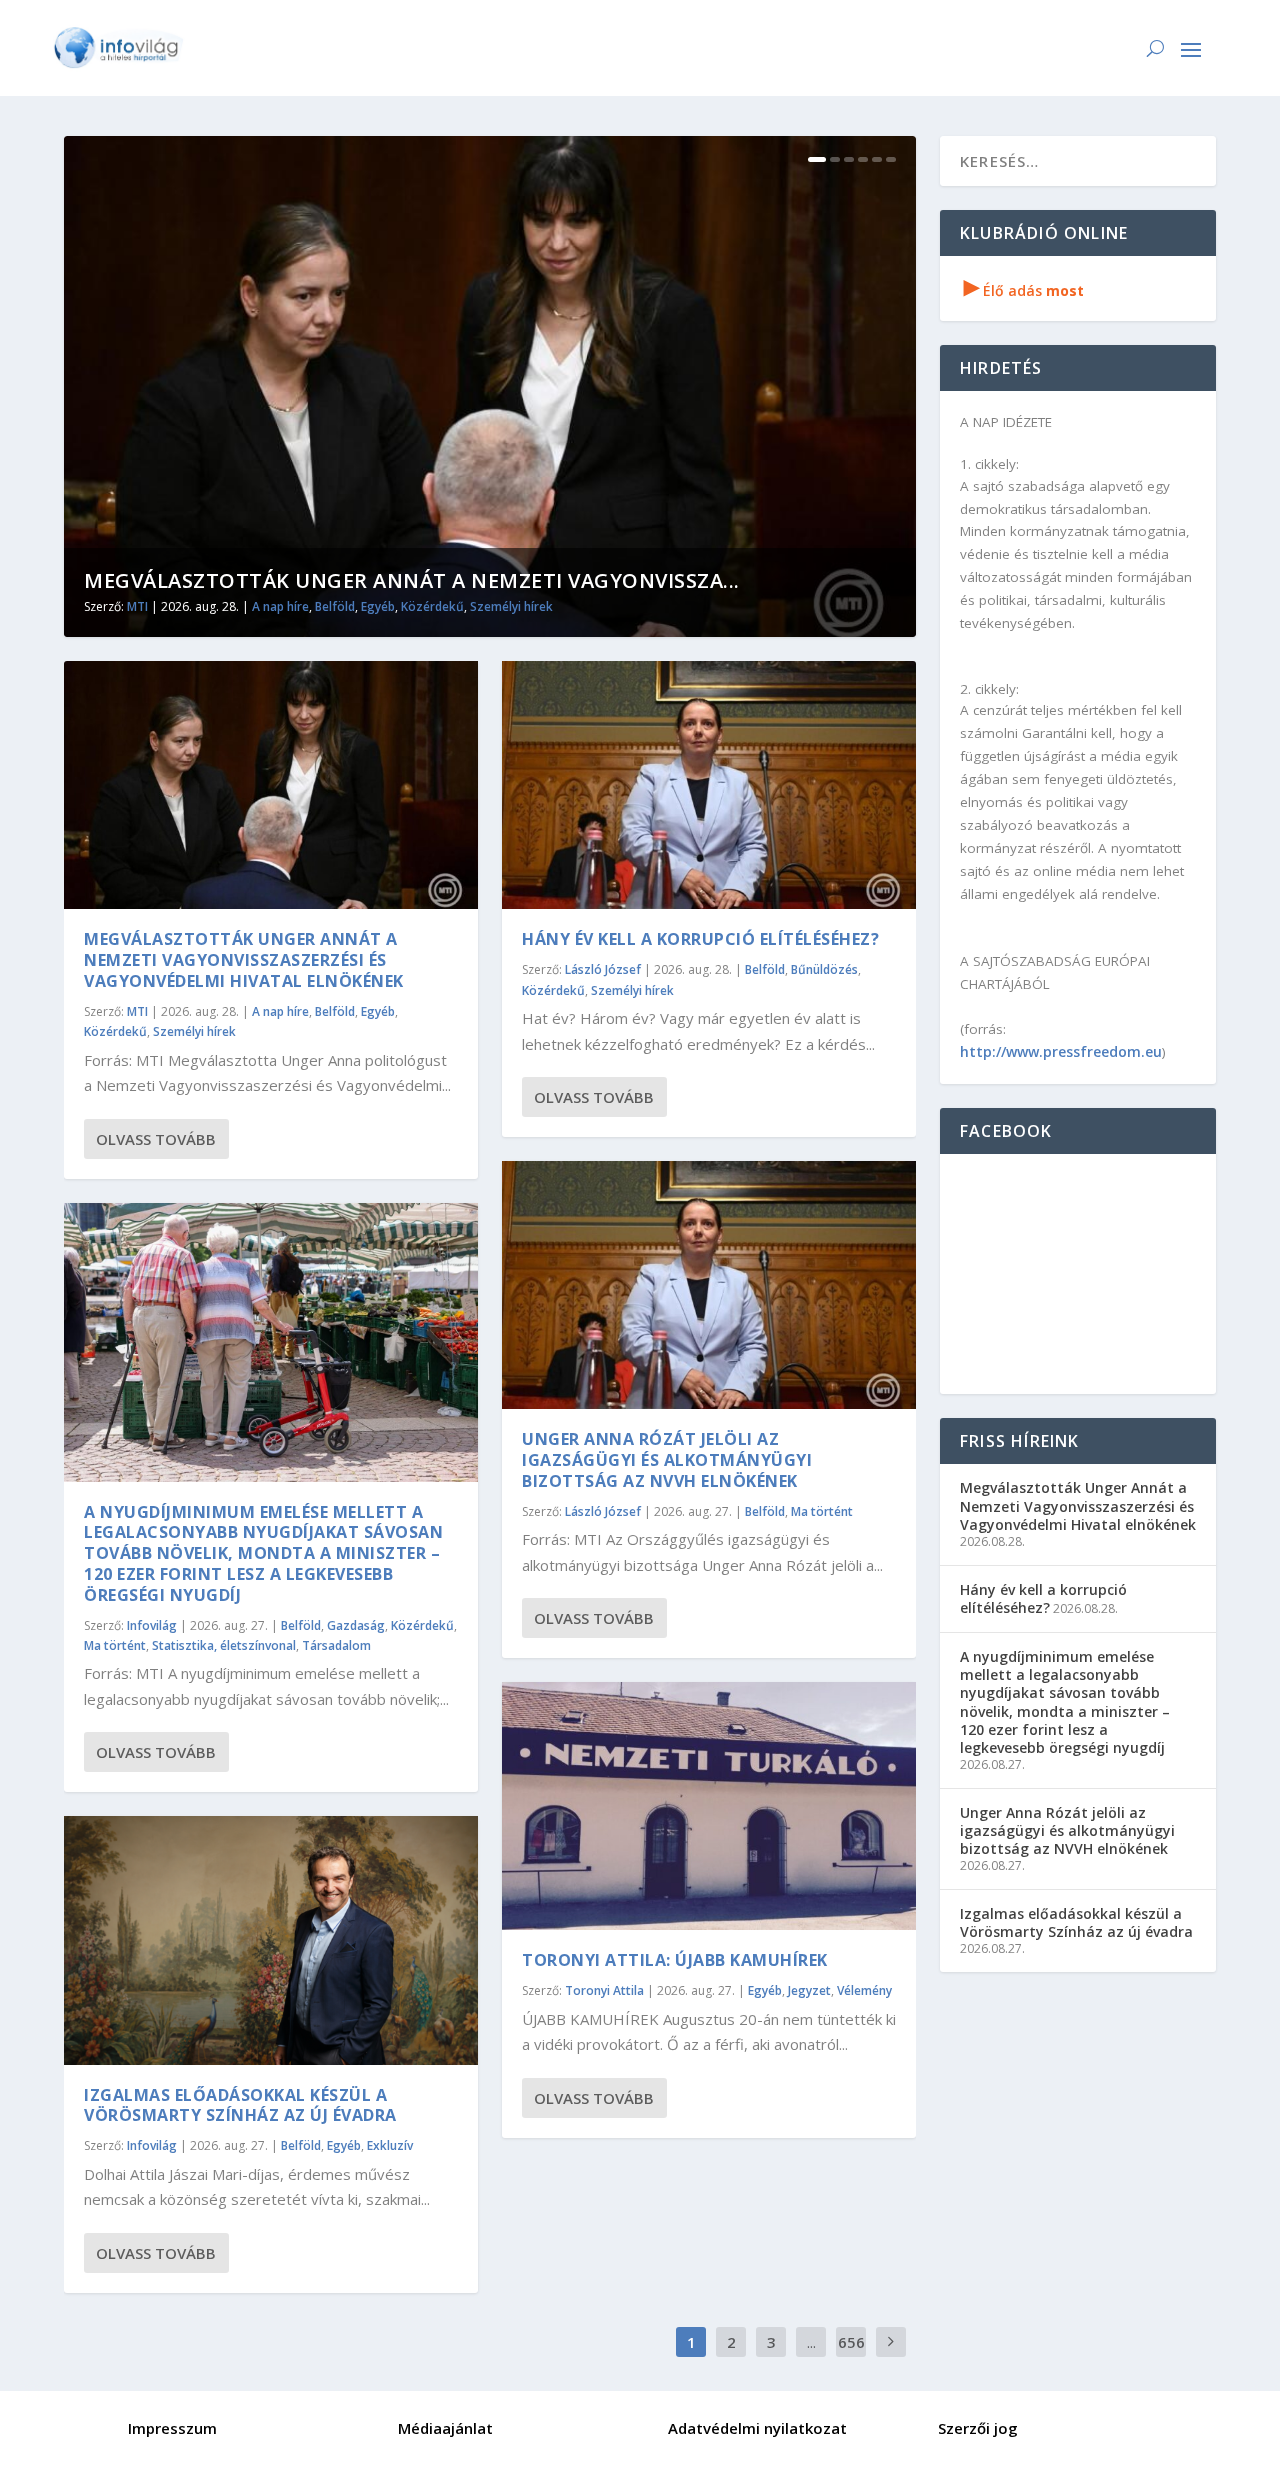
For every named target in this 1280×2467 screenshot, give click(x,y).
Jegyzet (809, 1990)
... (811, 2342)
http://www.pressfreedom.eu (1061, 1051)
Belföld (335, 606)
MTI (137, 606)
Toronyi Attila (604, 1990)
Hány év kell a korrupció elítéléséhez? (700, 939)
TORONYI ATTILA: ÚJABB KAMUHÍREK (675, 1960)
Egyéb (378, 606)
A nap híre (280, 606)
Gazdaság (356, 1625)
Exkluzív (390, 2145)
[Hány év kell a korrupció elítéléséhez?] (709, 785)
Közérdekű (432, 606)
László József (603, 969)
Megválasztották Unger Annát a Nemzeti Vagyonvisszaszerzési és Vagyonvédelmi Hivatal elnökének (244, 960)
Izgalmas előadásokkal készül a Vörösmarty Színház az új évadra (240, 2105)
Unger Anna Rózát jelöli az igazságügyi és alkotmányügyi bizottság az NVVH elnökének (667, 1460)
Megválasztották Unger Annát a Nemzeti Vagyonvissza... (412, 580)
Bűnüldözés (824, 969)
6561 (851, 2357)
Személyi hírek (511, 606)
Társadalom (336, 1645)
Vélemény (864, 1990)
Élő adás (1024, 290)
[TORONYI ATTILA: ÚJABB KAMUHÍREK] (709, 1806)
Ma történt (115, 1645)
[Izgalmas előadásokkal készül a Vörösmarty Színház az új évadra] (271, 1940)
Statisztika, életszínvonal (224, 1645)
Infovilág (152, 1625)
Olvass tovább (156, 1139)
